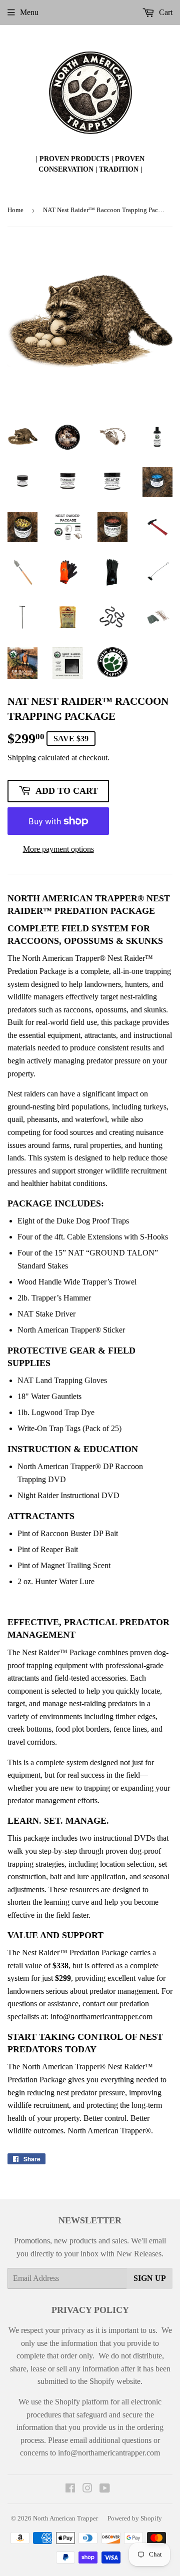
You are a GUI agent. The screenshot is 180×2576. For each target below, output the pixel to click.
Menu (29, 12)
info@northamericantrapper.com (101, 2017)
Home (15, 210)
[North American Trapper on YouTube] (105, 2489)
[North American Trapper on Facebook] (70, 2489)
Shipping (22, 758)
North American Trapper (65, 2518)
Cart (165, 12)
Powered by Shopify (135, 2518)
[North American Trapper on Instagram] (87, 2489)
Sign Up (150, 2278)
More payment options (58, 849)
